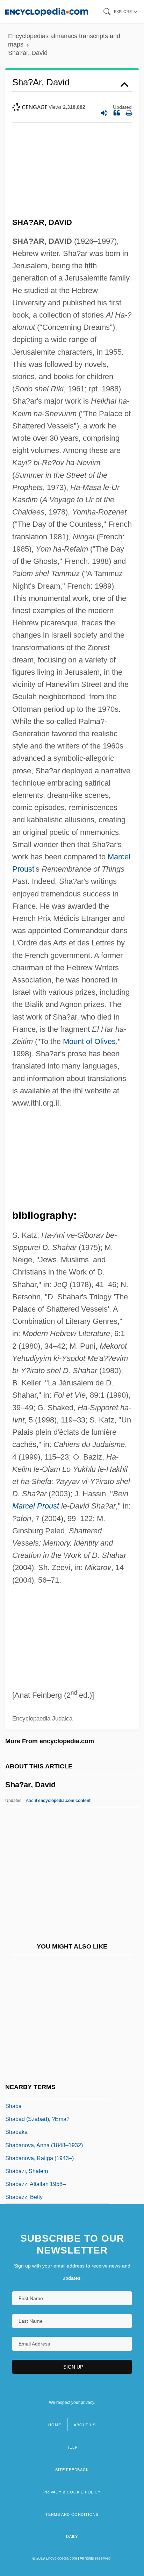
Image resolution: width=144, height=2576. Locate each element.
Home (55, 2425)
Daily (72, 2536)
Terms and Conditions (72, 2514)
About (58, 1801)
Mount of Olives (89, 1041)
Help (72, 2447)
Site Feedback (72, 2470)
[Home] (47, 11)
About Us (85, 2425)
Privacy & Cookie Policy (72, 2492)
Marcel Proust (36, 1506)
